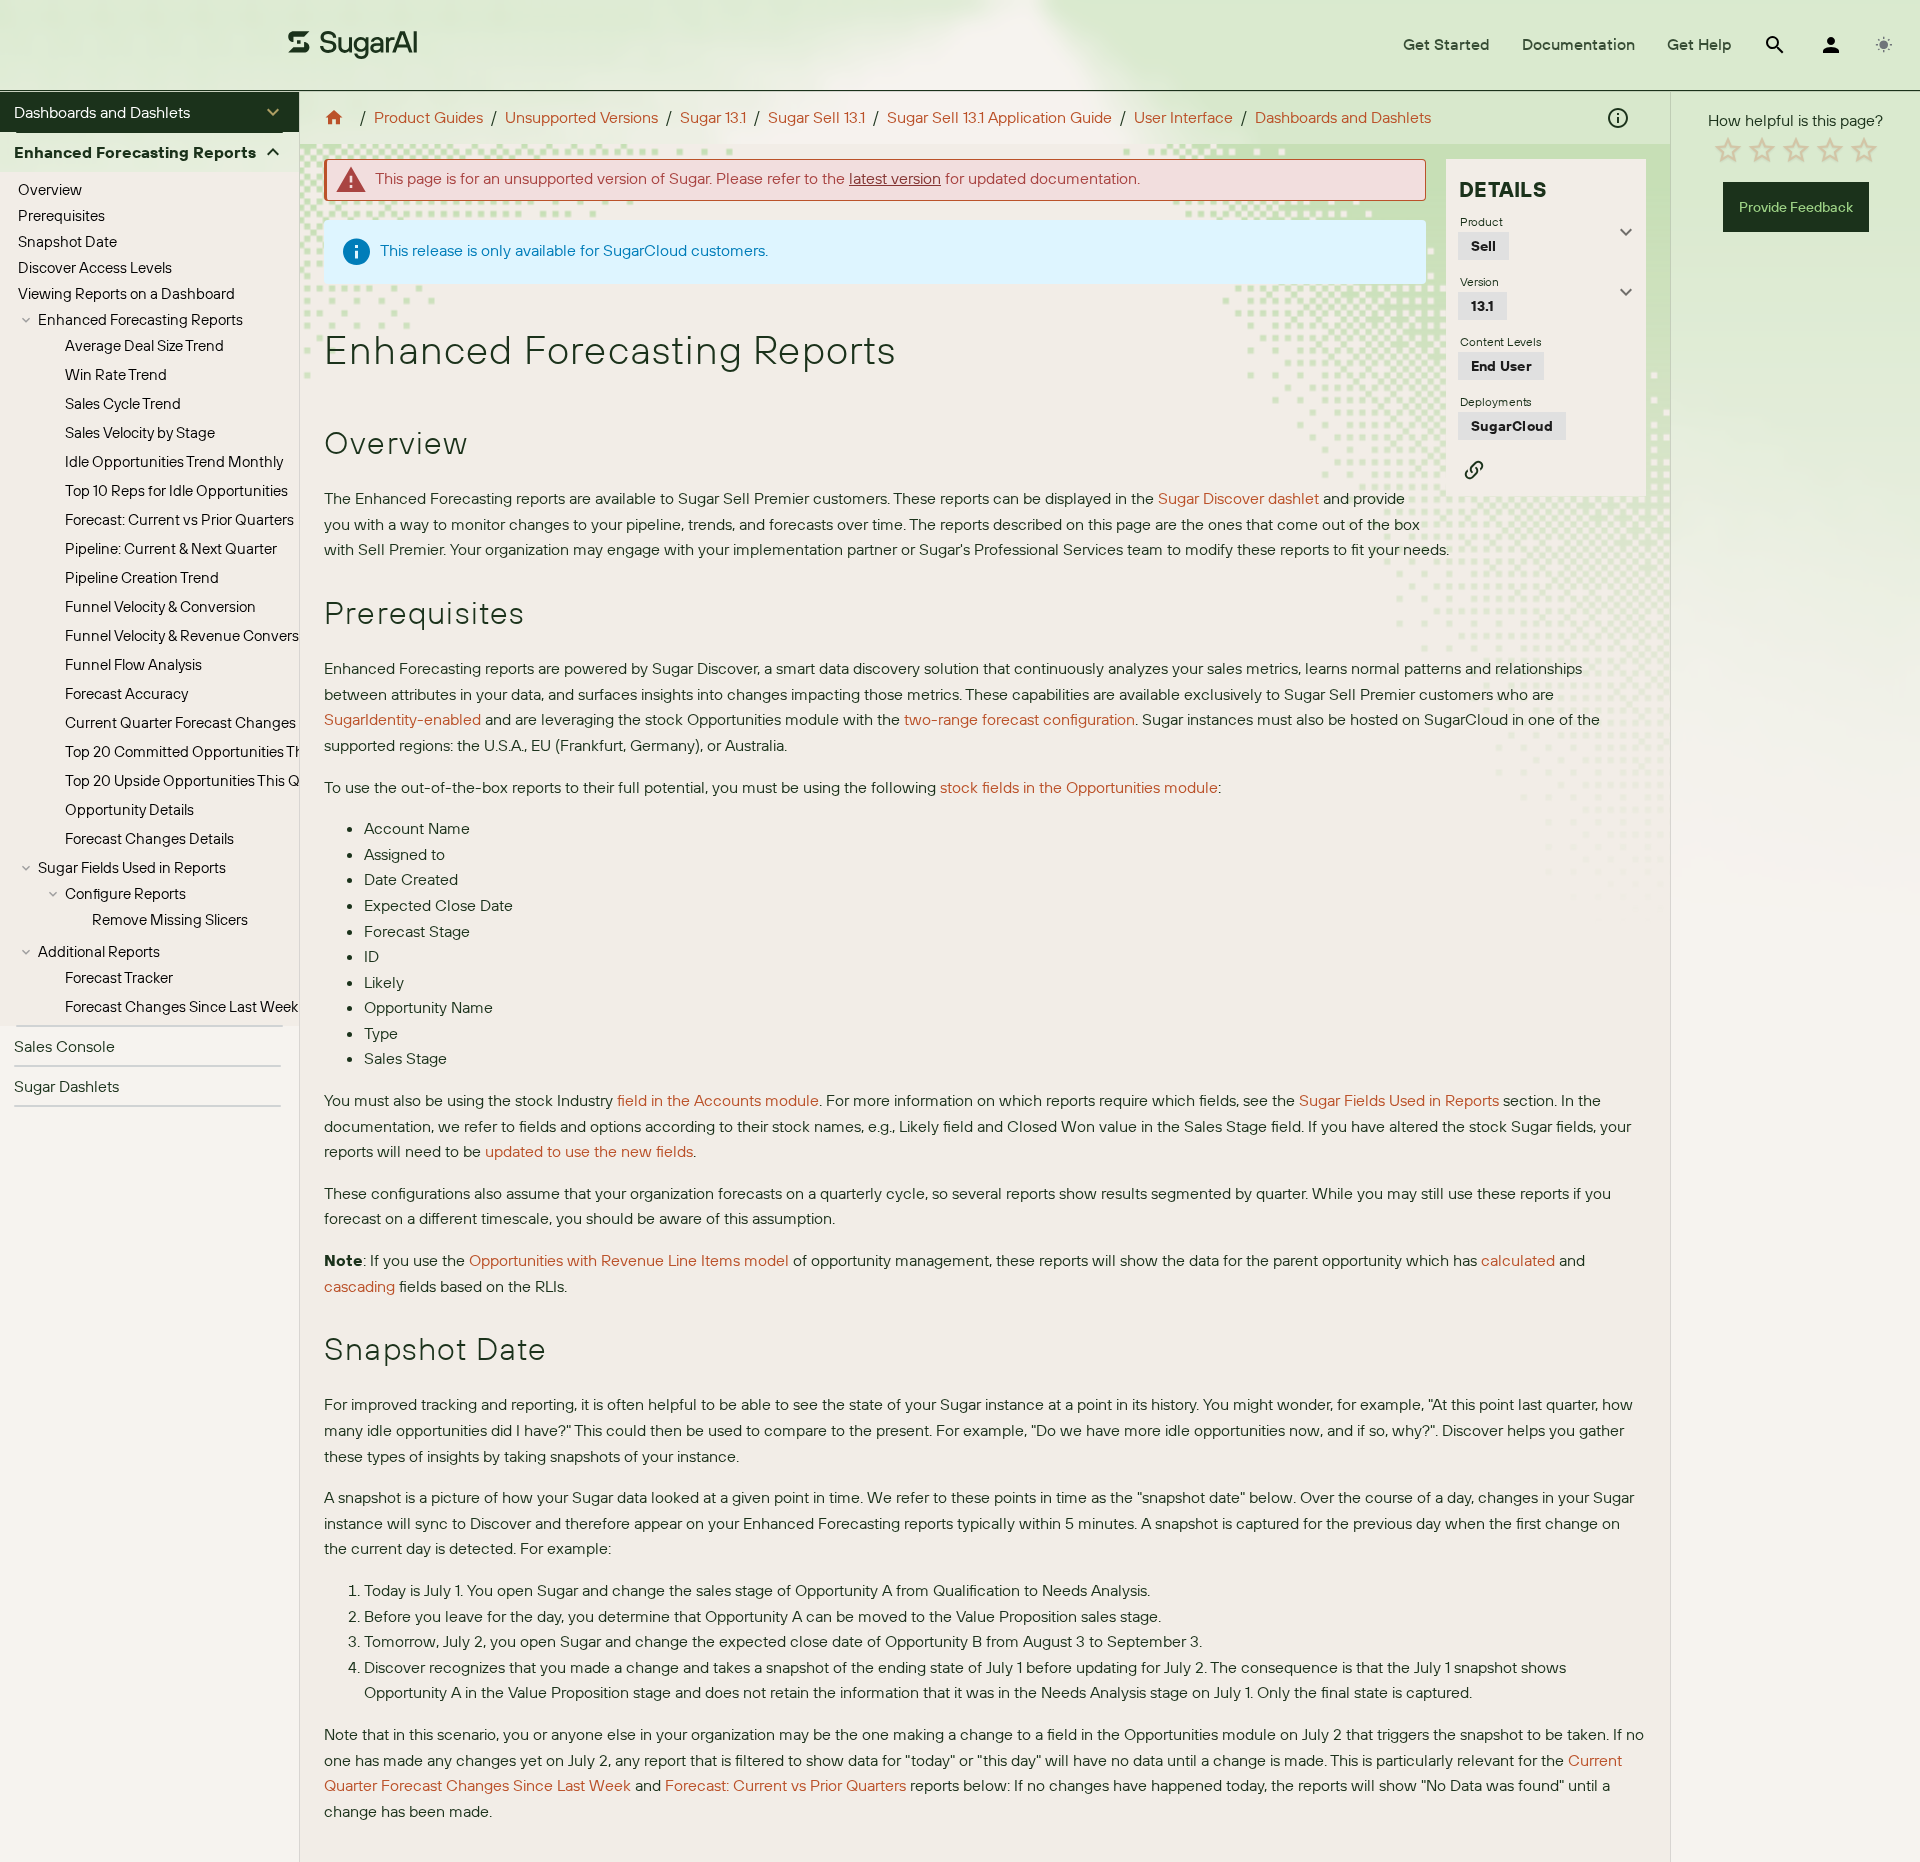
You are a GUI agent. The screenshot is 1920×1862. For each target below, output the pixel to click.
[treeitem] (149, 190)
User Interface (1183, 117)
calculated (1518, 1260)
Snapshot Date (67, 241)
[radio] (1728, 150)
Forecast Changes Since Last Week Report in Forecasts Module (273, 1006)
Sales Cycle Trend (123, 403)
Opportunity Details (129, 809)
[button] (149, 112)
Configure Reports (125, 893)
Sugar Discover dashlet (1238, 498)
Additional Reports (99, 951)
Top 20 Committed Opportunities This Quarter (217, 751)
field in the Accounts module (718, 1100)
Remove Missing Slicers (170, 919)
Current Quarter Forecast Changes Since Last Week (236, 722)
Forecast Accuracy (126, 693)
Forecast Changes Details (149, 838)
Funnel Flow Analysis (133, 664)
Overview (50, 189)
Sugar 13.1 (713, 117)
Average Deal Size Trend (144, 345)
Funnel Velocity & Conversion (160, 606)
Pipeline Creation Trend (142, 577)
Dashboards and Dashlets (1343, 117)
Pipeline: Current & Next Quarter (171, 548)
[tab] (1446, 45)
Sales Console (64, 1046)
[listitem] (149, 1046)
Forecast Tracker (119, 977)
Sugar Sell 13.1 (816, 117)
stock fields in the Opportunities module (1079, 787)
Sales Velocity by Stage (140, 432)
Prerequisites (61, 215)
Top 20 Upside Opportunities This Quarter (202, 780)
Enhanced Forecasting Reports (140, 319)
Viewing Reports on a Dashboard (126, 293)
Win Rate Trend (116, 374)
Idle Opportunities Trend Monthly (174, 461)
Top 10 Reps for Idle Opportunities (176, 490)
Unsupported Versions (581, 117)
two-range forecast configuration (1019, 719)
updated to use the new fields (589, 1151)
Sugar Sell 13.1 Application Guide (999, 117)
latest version (895, 178)
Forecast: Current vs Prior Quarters (179, 519)
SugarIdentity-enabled (402, 719)
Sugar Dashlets (66, 1086)
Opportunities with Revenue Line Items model (629, 1260)
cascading (359, 1286)
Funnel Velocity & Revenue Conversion (192, 635)
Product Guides (428, 117)
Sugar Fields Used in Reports (132, 867)
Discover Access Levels (95, 267)
